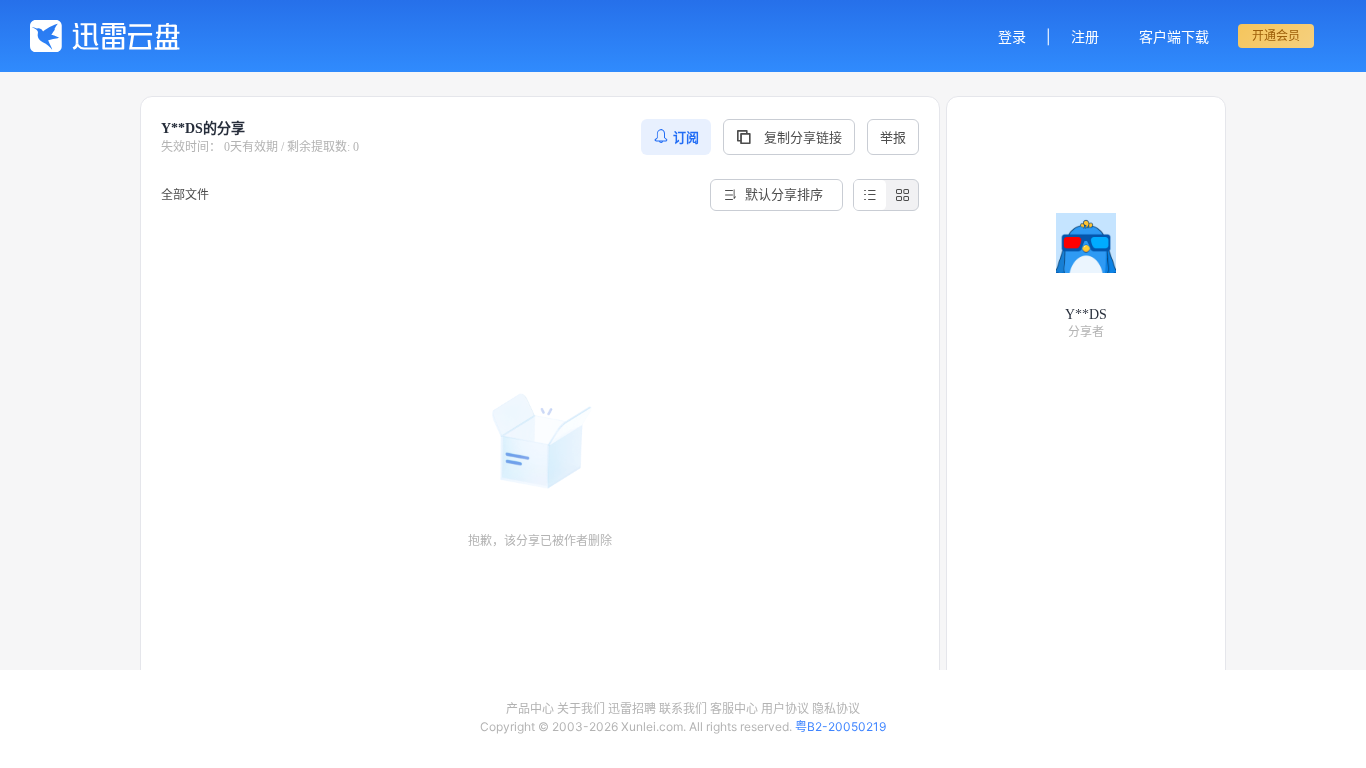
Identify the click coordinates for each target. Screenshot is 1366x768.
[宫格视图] (902, 195)
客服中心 (734, 708)
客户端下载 (1174, 36)
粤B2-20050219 (840, 726)
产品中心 (530, 708)
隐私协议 (836, 708)
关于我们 (581, 708)
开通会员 (1276, 35)
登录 (1012, 36)
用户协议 (785, 708)
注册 (1085, 36)
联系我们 (683, 708)
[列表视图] (870, 195)
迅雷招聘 (632, 708)
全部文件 (185, 194)
